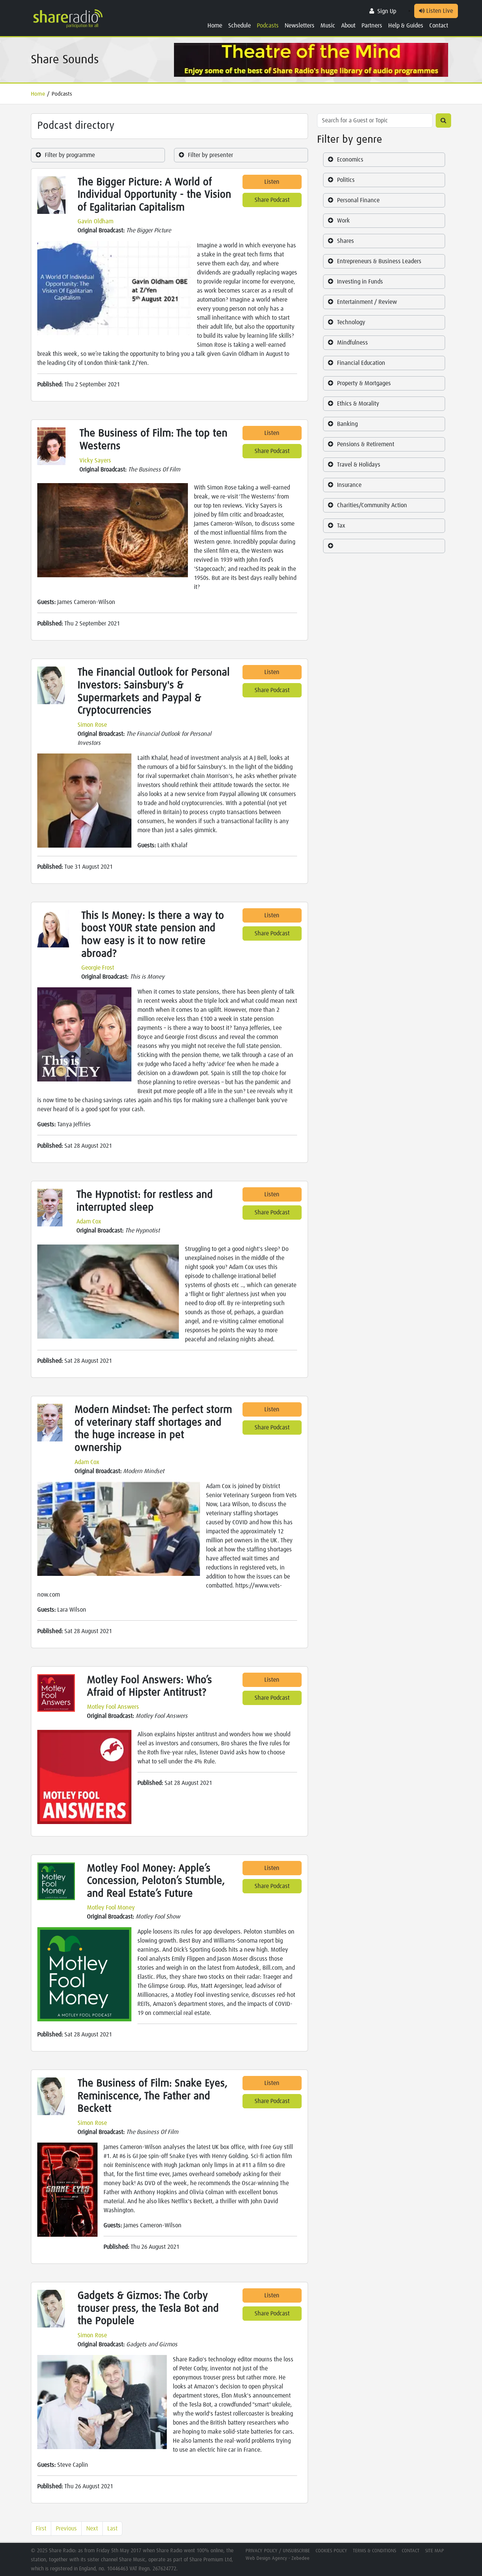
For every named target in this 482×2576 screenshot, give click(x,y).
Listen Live (439, 11)
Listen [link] (272, 182)
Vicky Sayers (95, 461)
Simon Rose (92, 725)
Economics (350, 160)
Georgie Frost (98, 968)
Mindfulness (352, 343)
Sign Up (387, 11)
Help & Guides (406, 26)
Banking (347, 424)
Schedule (239, 26)
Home (215, 26)
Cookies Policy (331, 2551)
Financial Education (361, 363)
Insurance (349, 485)
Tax (341, 526)
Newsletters (300, 26)
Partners (372, 26)
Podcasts (268, 26)
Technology (351, 322)
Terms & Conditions (374, 2551)
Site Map (435, 2551)
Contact (439, 26)
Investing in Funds (360, 282)
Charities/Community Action (372, 505)
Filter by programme (70, 155)
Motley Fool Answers (113, 1707)
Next (92, 2529)
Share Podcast (272, 200)
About (348, 26)
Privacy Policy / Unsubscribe (278, 2551)
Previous (66, 2529)
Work (343, 221)
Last (112, 2529)
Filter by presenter (210, 155)
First (41, 2529)
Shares (345, 241)
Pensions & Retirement (366, 444)
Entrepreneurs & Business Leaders (379, 261)
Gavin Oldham (95, 221)
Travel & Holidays (359, 465)
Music (328, 26)
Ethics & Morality (358, 404)
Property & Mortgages (364, 383)
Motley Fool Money (111, 1908)
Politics (346, 180)
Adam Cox (89, 1222)
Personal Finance (358, 200)
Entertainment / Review (367, 302)
